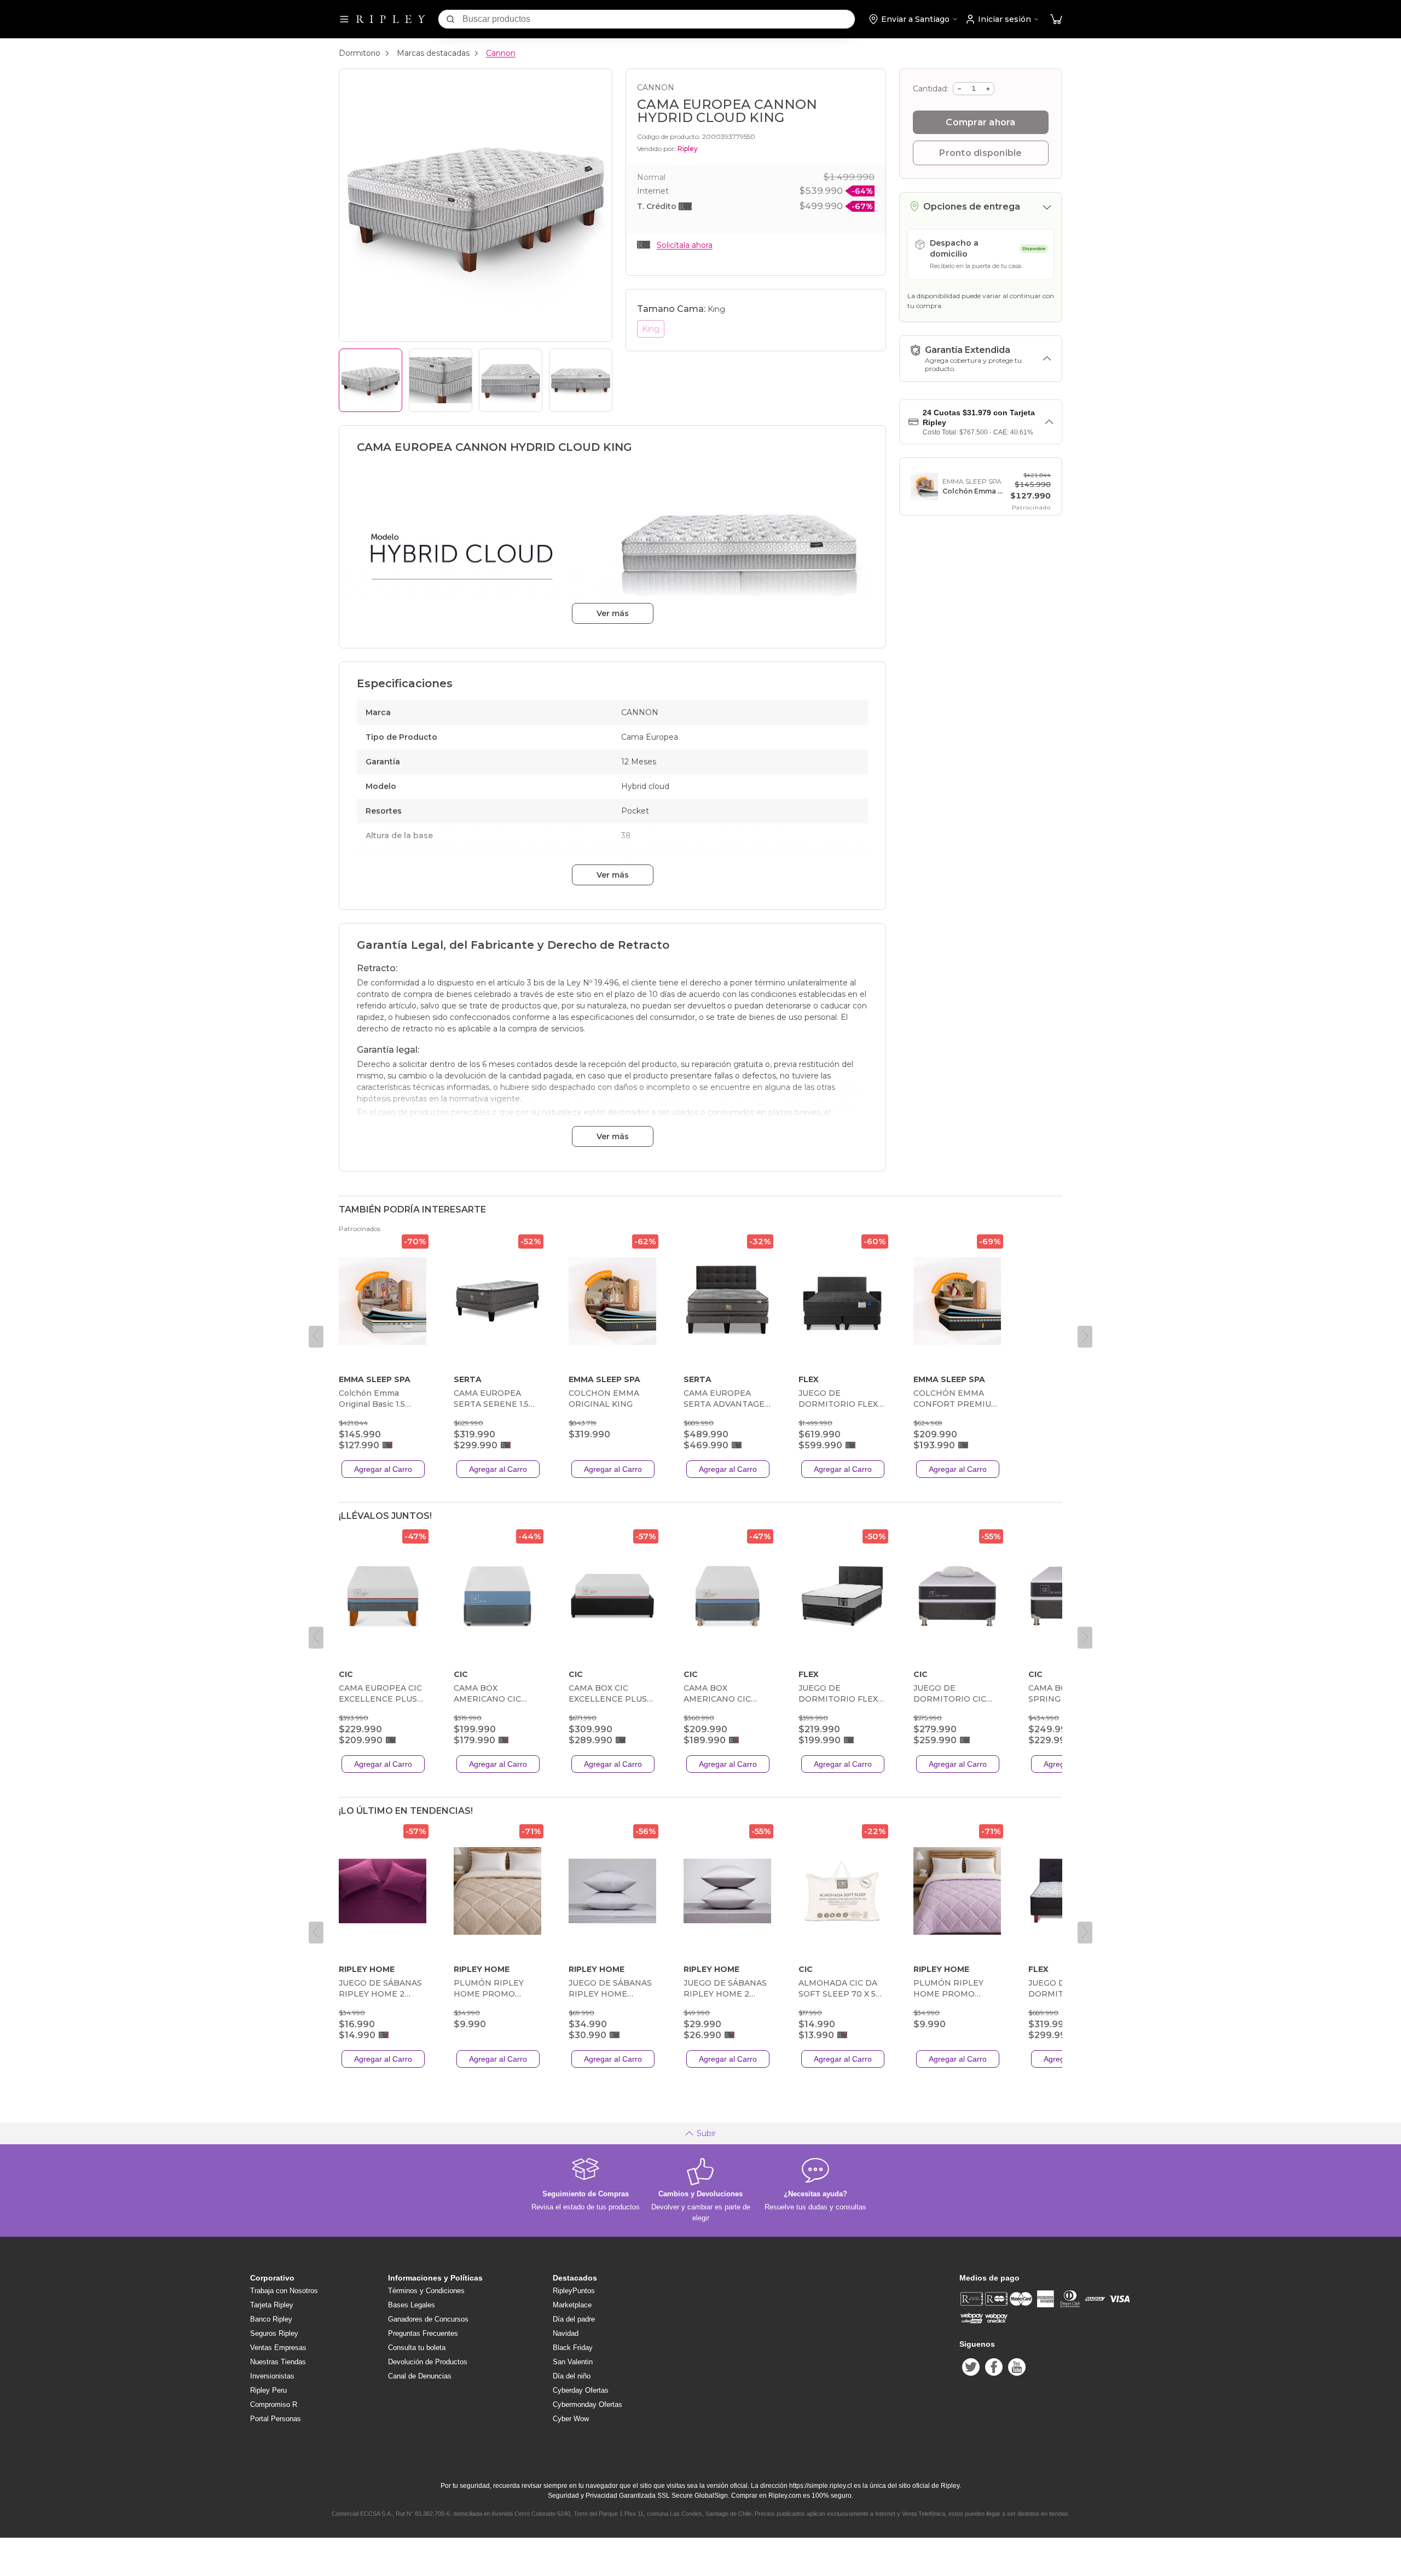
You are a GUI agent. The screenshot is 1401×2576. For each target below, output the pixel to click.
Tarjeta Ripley (272, 2305)
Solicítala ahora (685, 245)
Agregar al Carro (383, 1469)
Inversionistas (272, 2376)
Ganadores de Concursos (428, 2319)
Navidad (566, 2333)
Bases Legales (412, 2305)
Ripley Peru (268, 2390)
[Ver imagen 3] (511, 380)
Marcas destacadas (433, 53)
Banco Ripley (271, 2319)
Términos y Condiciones (426, 2291)
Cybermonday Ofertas (587, 2404)
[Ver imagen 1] (370, 380)
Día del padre (574, 2319)
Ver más (613, 613)
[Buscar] (450, 19)
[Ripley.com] (391, 19)
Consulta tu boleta (417, 2348)
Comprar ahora (980, 122)
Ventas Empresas (278, 2348)
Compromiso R (274, 2404)
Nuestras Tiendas (278, 2362)
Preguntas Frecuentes (423, 2333)
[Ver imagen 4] (581, 380)
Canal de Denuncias (420, 2376)
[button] (1056, 19)
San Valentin (573, 2362)
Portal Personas (276, 2419)
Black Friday (573, 2348)
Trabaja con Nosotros (284, 2291)
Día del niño (572, 2376)
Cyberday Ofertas (581, 2390)
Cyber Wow (571, 2419)
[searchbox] (659, 19)
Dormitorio (360, 53)
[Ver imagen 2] (441, 380)
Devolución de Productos (428, 2362)
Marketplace (572, 2305)
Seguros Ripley (274, 2333)
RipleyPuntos (574, 2291)
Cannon (501, 53)
